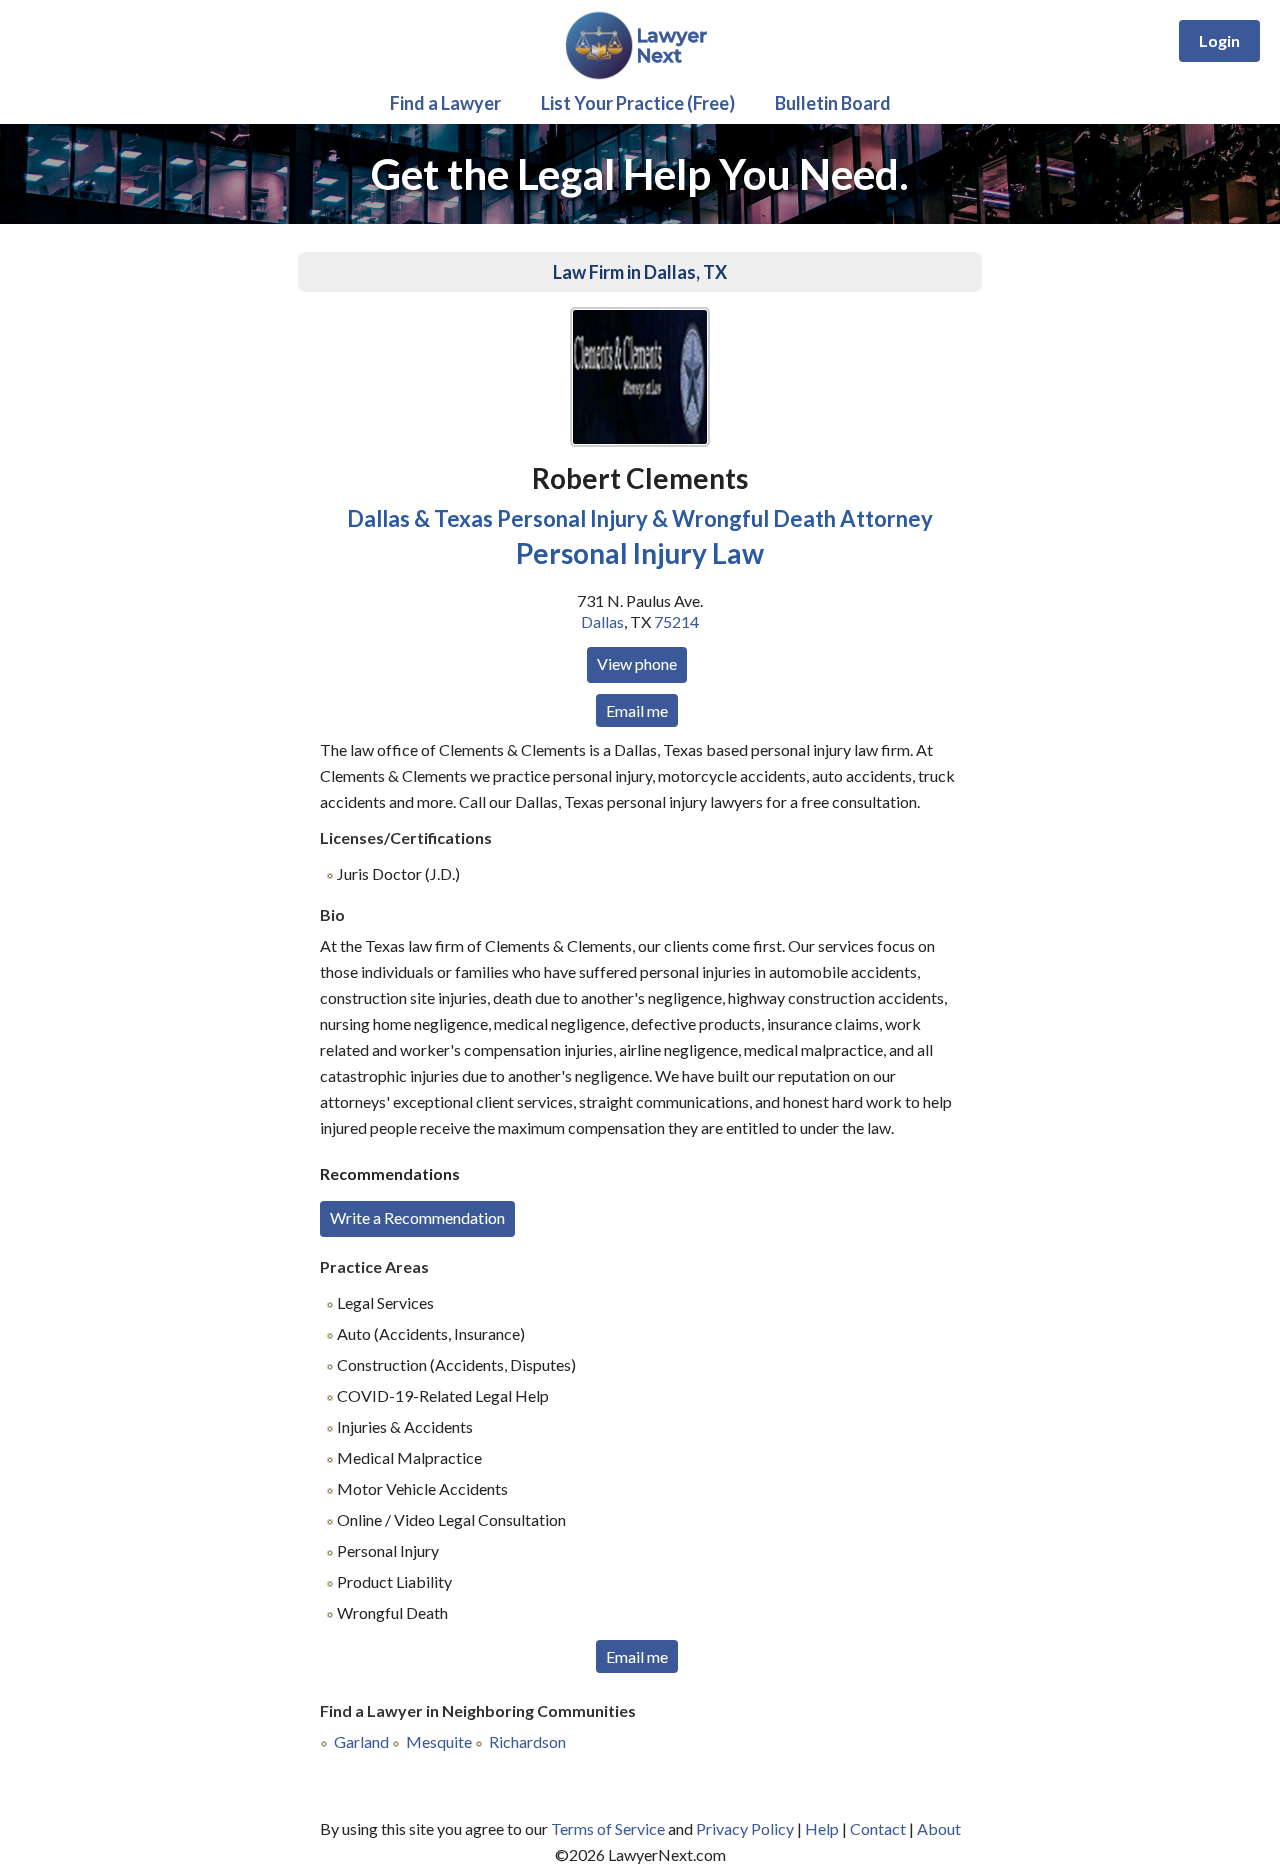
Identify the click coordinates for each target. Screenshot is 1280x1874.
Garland (361, 1741)
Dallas (602, 621)
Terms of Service (608, 1828)
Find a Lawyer (445, 103)
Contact (878, 1828)
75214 (676, 621)
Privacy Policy (745, 1828)
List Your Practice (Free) (638, 103)
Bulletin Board (833, 103)
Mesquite (439, 1741)
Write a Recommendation (417, 1217)
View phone (637, 663)
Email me (637, 710)
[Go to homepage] (640, 75)
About (939, 1828)
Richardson (527, 1741)
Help (822, 1828)
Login (1219, 40)
